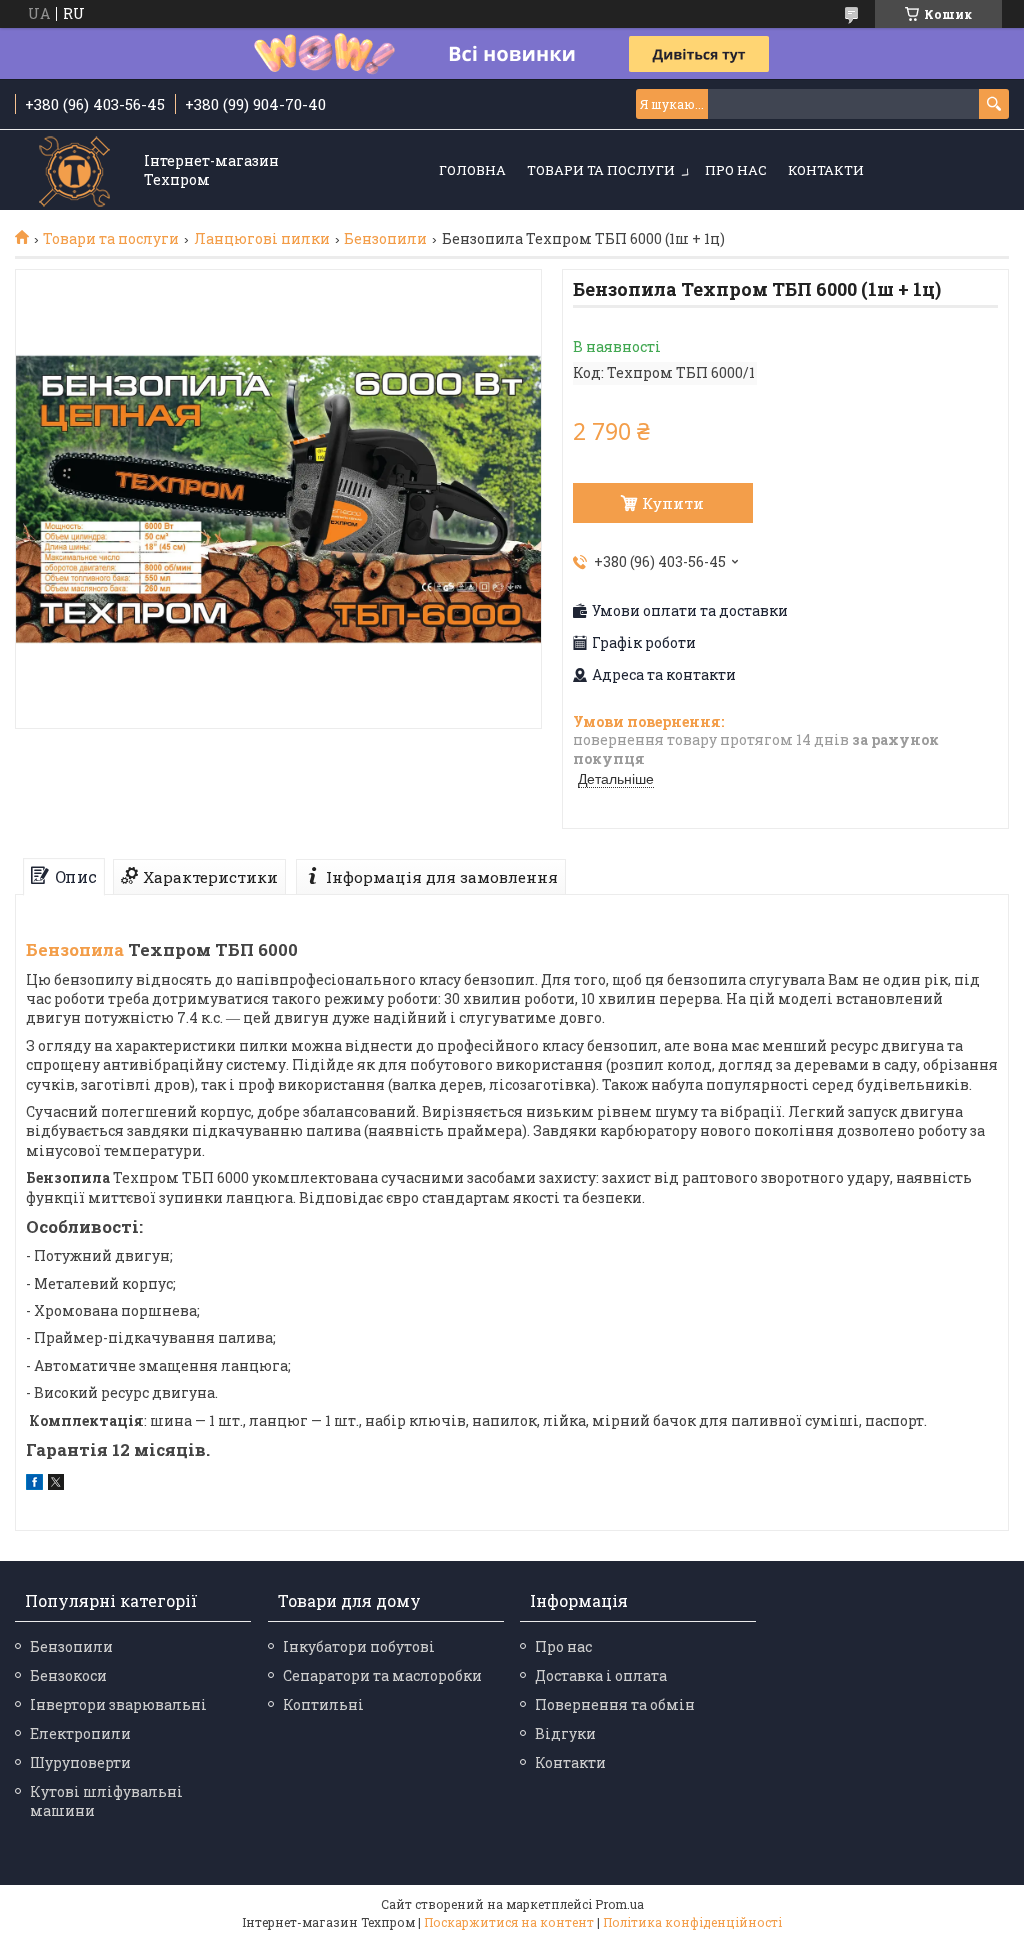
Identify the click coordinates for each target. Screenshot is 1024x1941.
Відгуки (565, 1733)
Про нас (736, 170)
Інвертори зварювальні (118, 1704)
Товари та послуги (601, 170)
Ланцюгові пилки (262, 239)
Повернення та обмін (615, 1704)
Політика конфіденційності (692, 1922)
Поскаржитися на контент (509, 1922)
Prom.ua (619, 1904)
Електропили (80, 1733)
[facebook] (34, 1484)
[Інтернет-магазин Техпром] (75, 171)
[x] (56, 1484)
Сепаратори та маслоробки (382, 1675)
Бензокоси (68, 1675)
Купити (673, 503)
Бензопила (75, 949)
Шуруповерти (80, 1762)
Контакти (826, 170)
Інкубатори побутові (359, 1646)
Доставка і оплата (601, 1675)
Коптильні (323, 1704)
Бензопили (385, 239)
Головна (472, 170)
